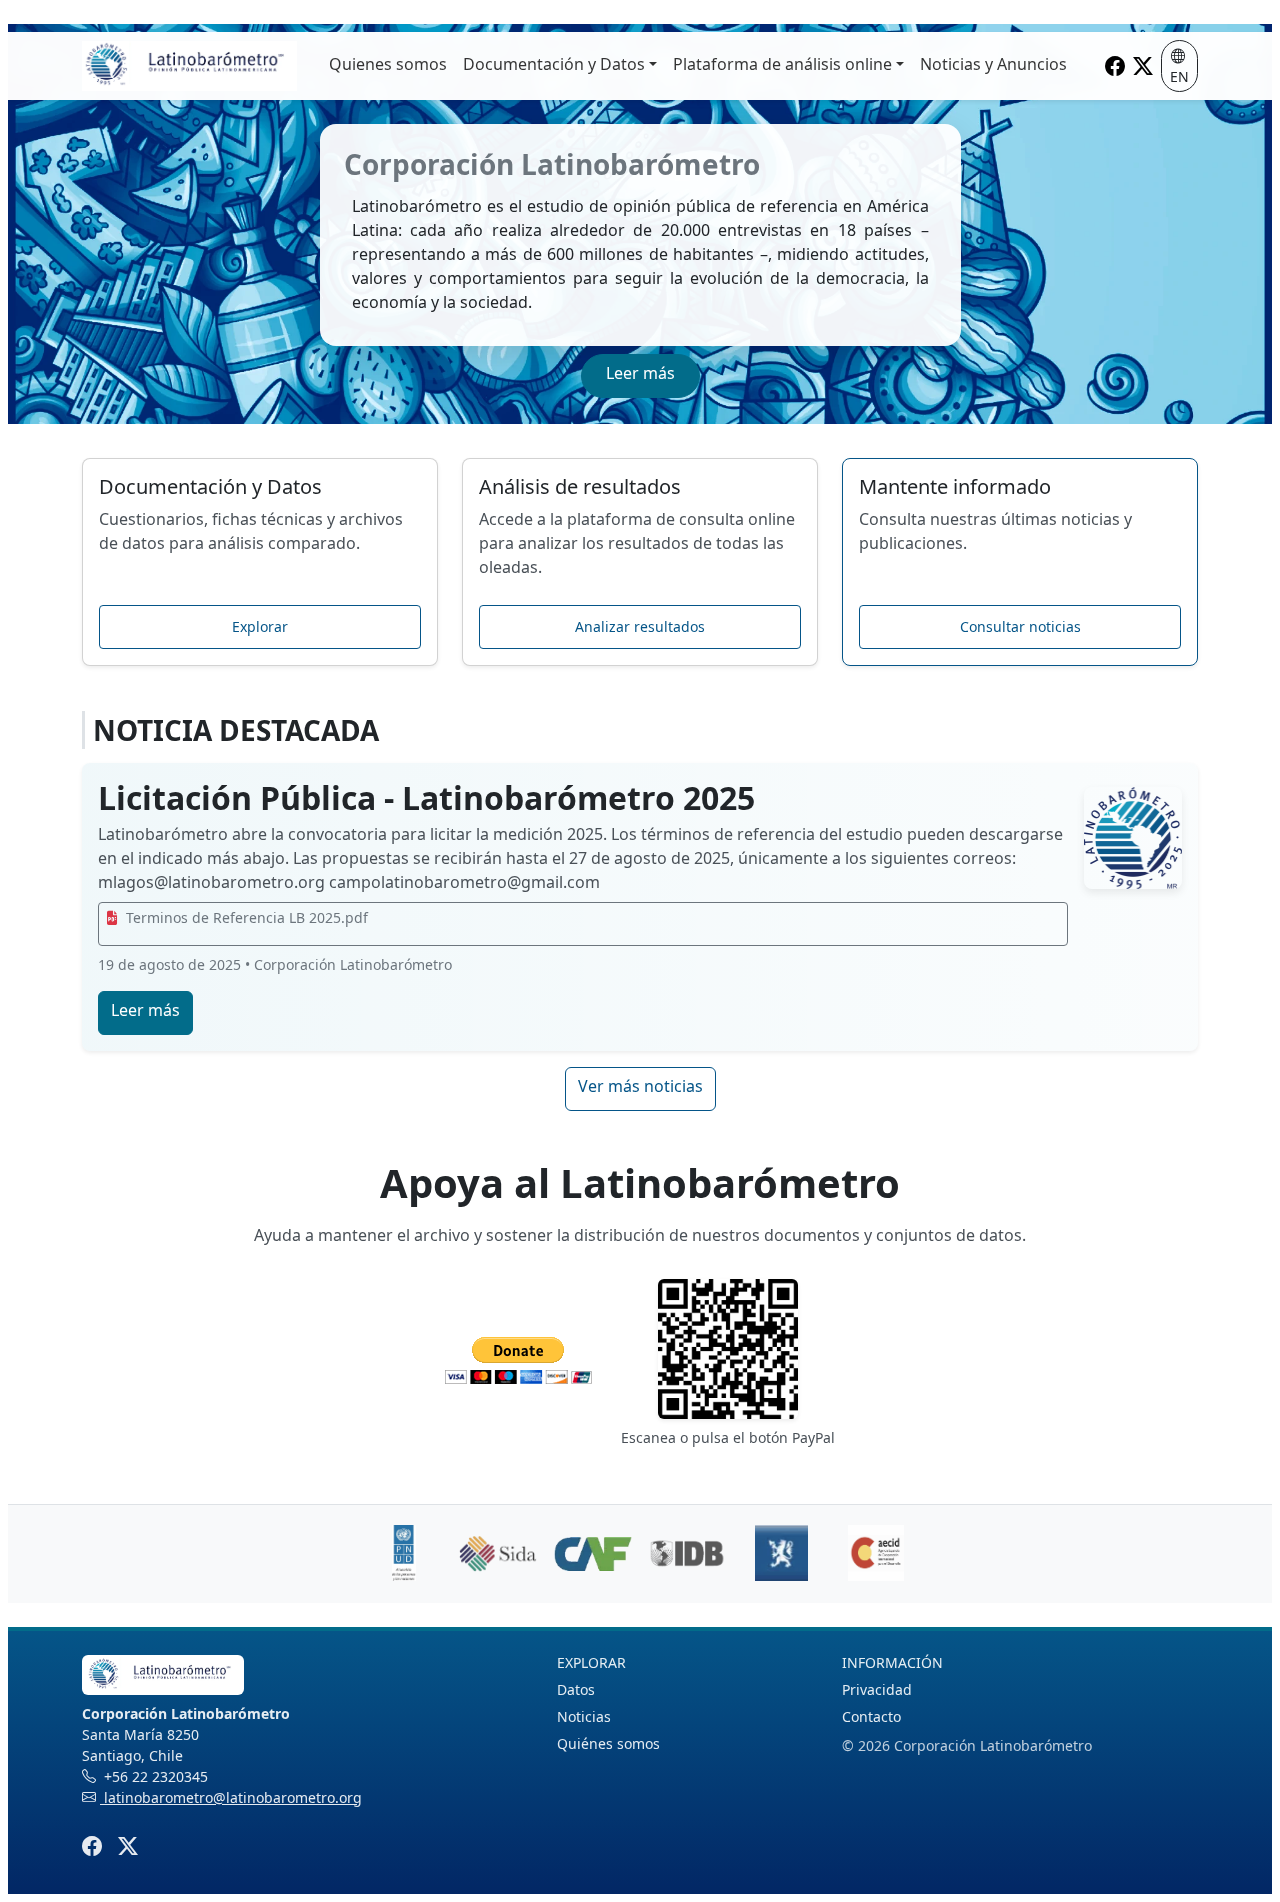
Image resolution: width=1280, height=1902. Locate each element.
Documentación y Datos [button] (554, 64)
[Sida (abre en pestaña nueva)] (498, 1554)
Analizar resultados (640, 626)
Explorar (260, 626)
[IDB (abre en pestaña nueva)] (687, 1554)
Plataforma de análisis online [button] (782, 64)
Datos (576, 1689)
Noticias (584, 1716)
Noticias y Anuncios (993, 64)
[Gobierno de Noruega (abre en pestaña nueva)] (781, 1553)
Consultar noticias (1020, 626)
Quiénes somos (608, 1743)
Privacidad (877, 1689)
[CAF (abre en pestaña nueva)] (593, 1554)
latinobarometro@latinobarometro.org (231, 1797)
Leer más (640, 373)
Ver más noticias (640, 1086)
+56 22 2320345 (154, 1776)
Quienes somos (388, 64)
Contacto (871, 1716)
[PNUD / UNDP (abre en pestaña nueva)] (404, 1553)
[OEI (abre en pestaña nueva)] (876, 1553)
